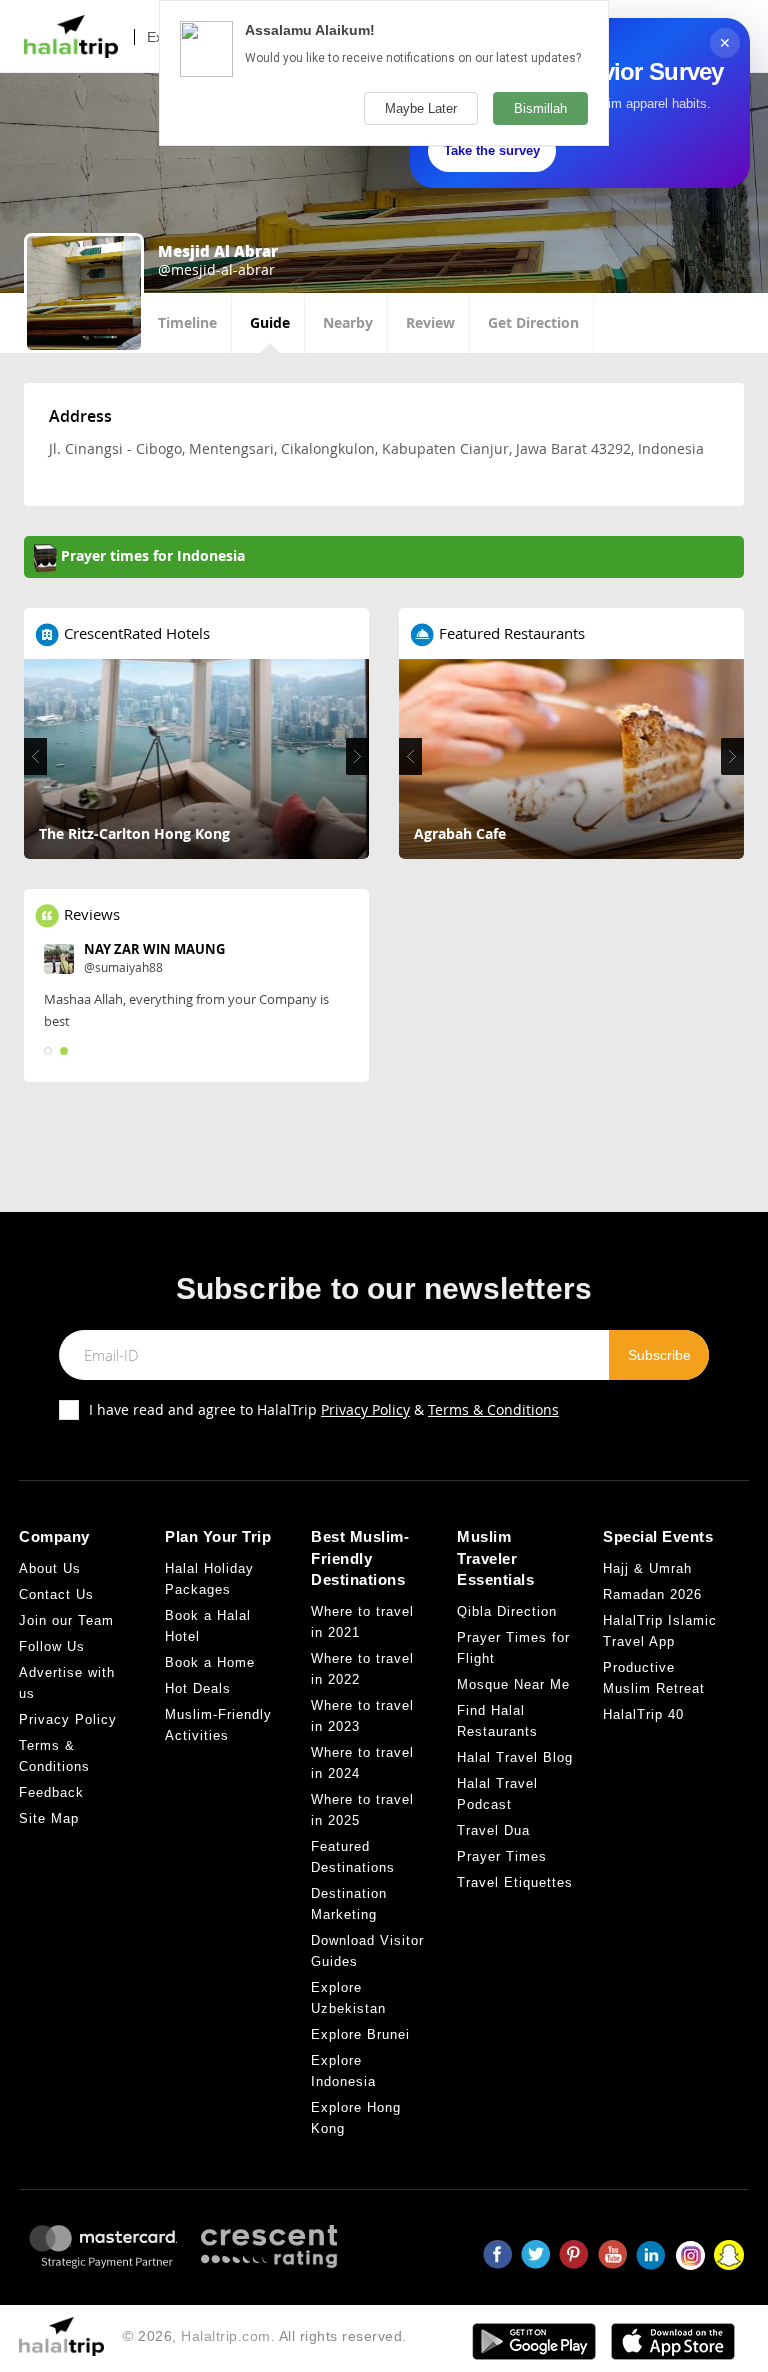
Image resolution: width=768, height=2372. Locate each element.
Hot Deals (198, 1688)
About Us (50, 1568)
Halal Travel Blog (515, 1757)
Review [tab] (430, 322)
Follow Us (52, 1646)
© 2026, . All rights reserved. (265, 2336)
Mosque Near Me (513, 1684)
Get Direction (533, 322)
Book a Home (210, 1662)
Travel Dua (493, 1830)
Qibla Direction (507, 1611)
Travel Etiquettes (515, 1882)
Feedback (51, 1792)
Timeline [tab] (187, 322)
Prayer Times (502, 1856)
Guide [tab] (270, 322)
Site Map (49, 1818)
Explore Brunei (360, 2034)
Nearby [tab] (348, 322)
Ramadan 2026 (652, 1594)
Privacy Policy (365, 1409)
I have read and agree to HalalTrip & (324, 1409)
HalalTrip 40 (643, 1714)
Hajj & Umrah (647, 1568)
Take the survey (492, 150)
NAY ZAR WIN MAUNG (154, 949)
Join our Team (66, 1620)
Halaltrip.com (226, 2336)
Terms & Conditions (493, 1409)
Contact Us (56, 1594)
